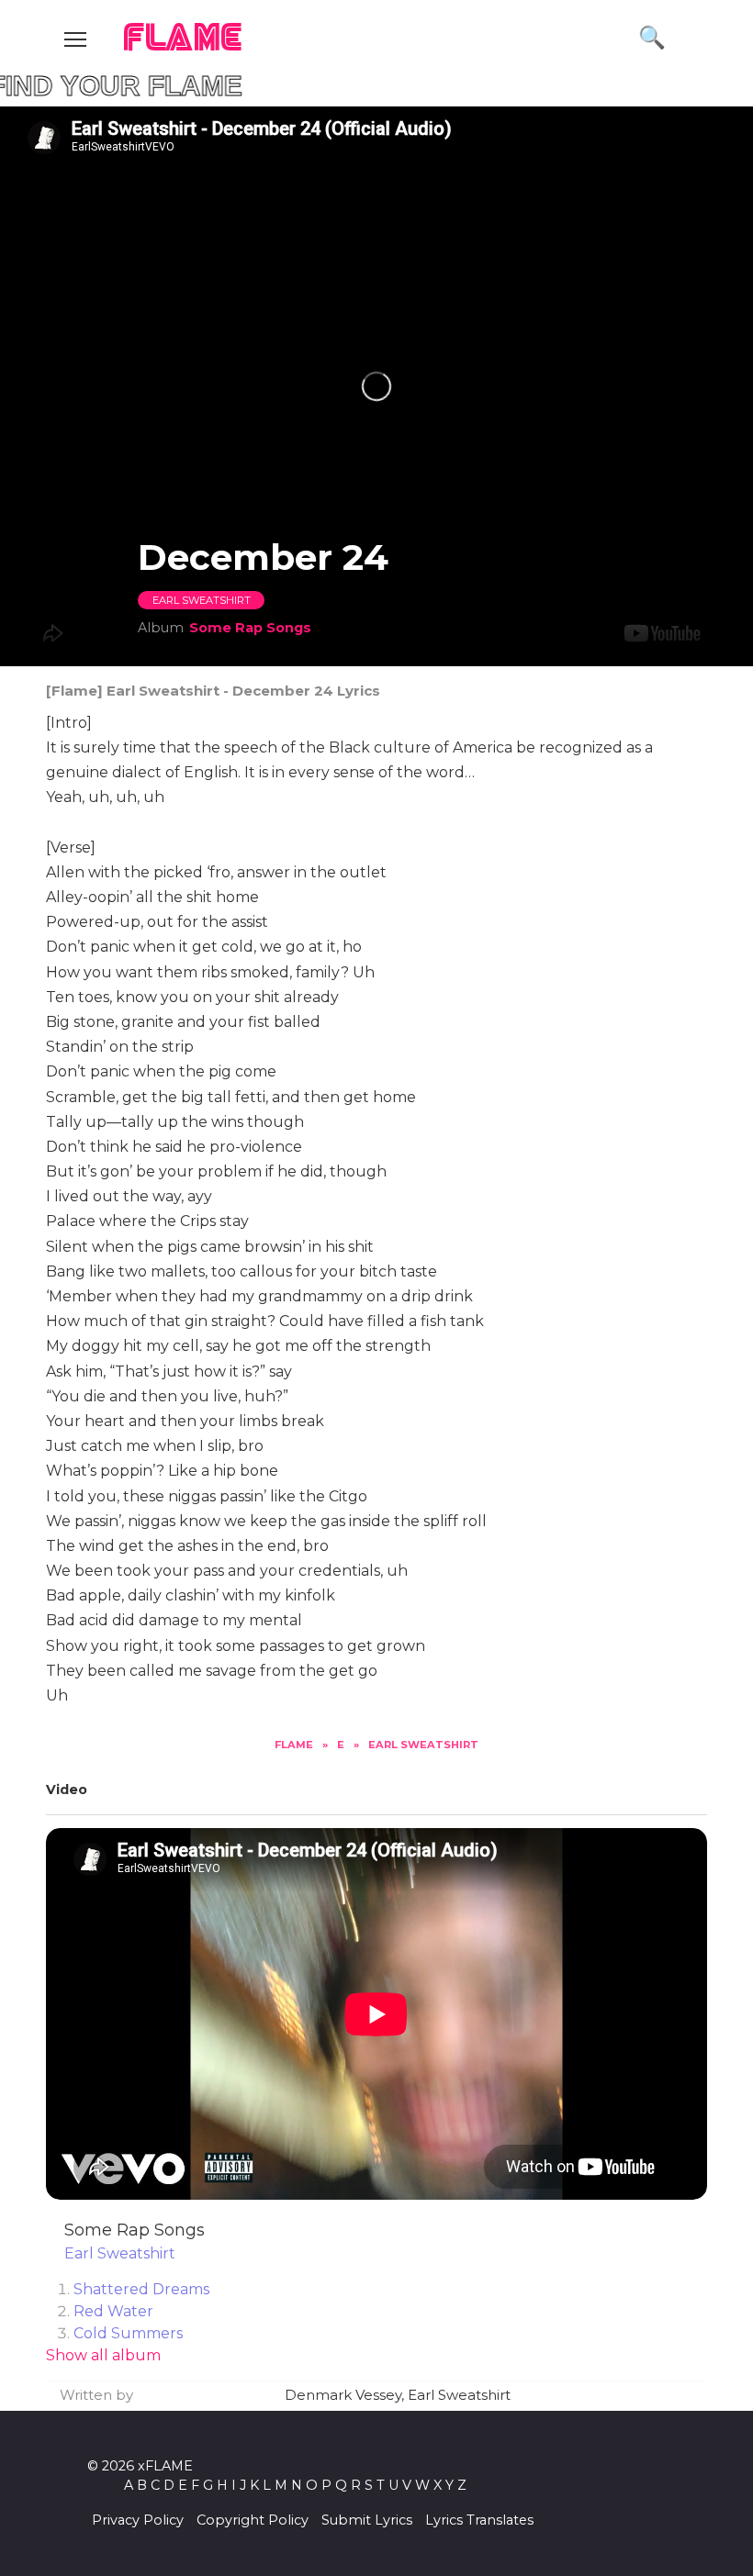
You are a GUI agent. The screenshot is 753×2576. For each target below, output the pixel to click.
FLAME (184, 39)
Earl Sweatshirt (202, 600)
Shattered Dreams (141, 2289)
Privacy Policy (138, 2520)
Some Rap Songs (250, 628)
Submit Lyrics (367, 2520)
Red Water (113, 2311)
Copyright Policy (253, 2520)
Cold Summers (128, 2333)
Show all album (103, 2355)
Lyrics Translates (479, 2520)
